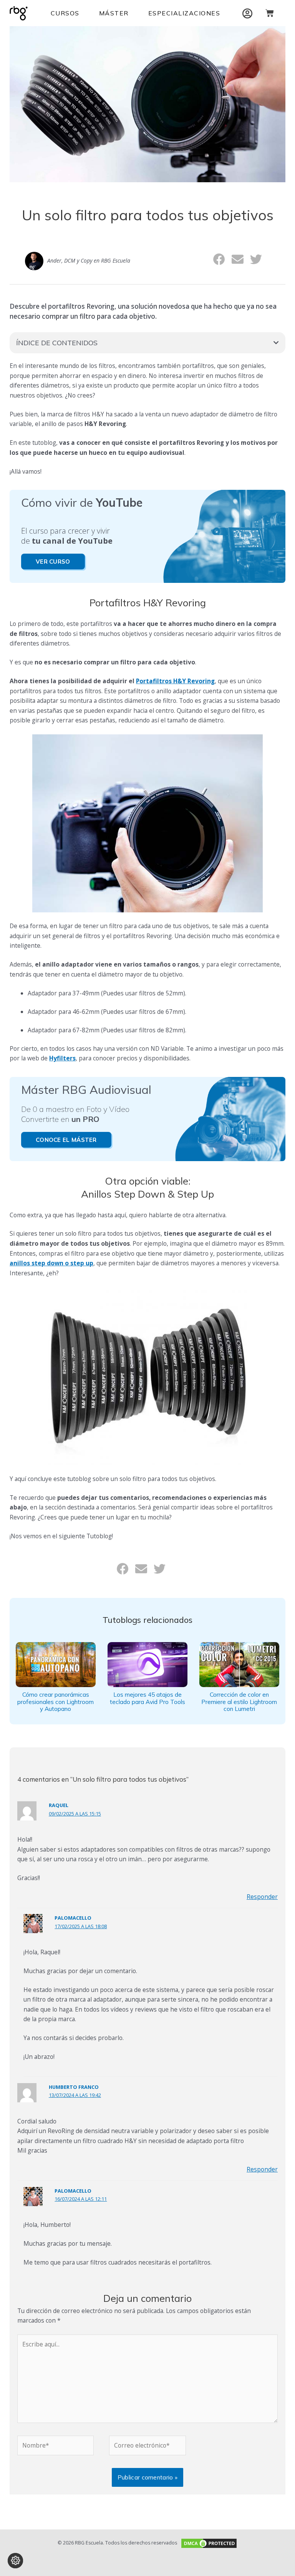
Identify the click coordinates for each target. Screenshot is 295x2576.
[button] (220, 259)
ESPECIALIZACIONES (184, 13)
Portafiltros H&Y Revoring (175, 681)
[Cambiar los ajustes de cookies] (15, 2561)
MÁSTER (114, 13)
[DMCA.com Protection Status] (208, 2543)
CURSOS (65, 13)
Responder (262, 1897)
